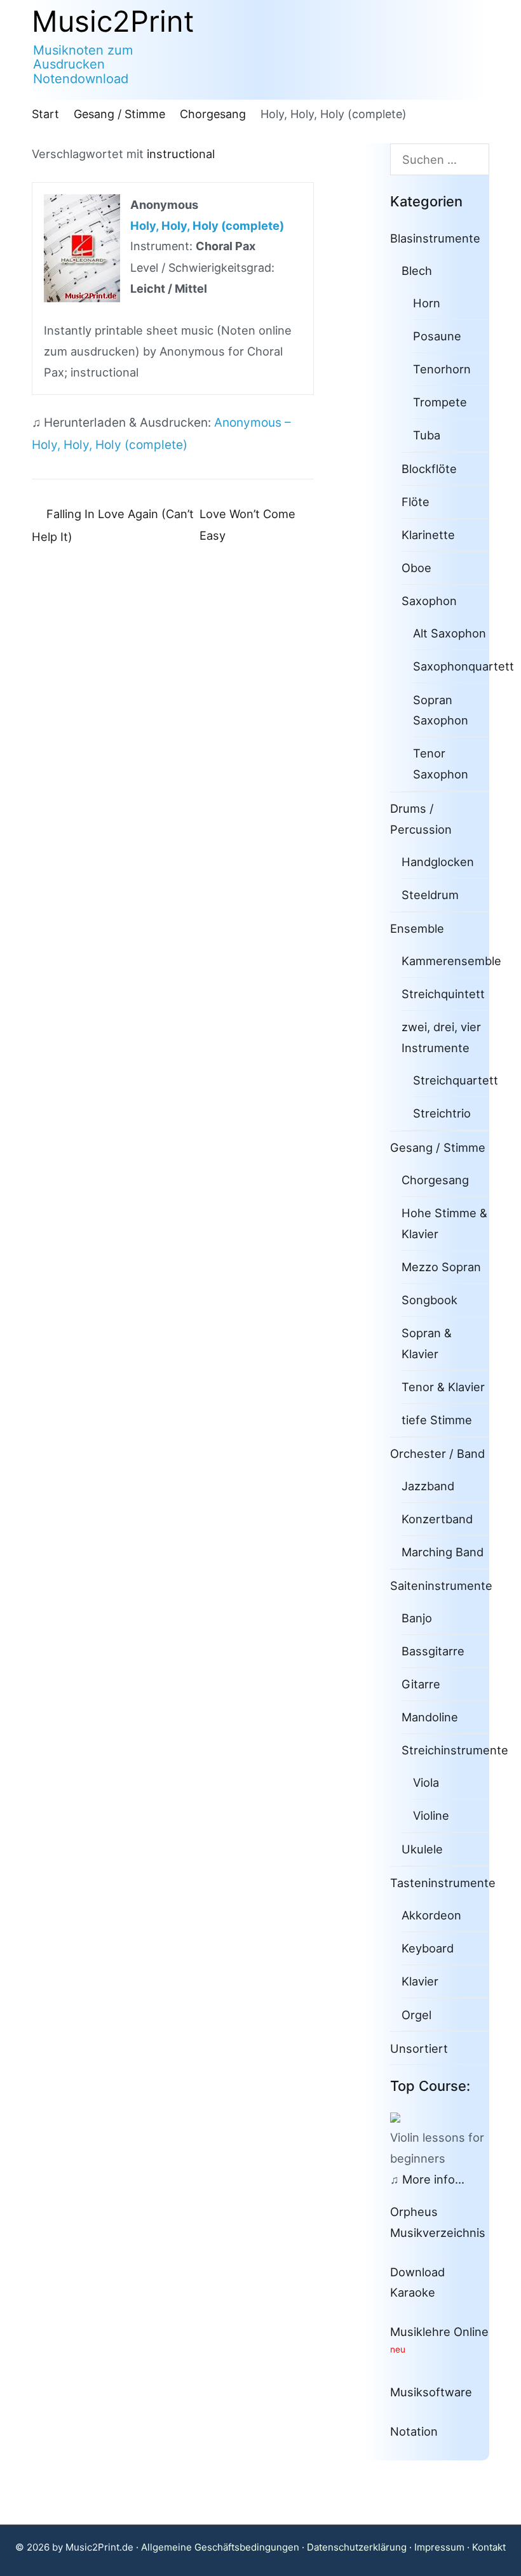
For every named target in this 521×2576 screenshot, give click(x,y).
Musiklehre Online (439, 2332)
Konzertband (437, 1519)
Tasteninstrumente (443, 1883)
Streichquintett (443, 994)
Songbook (430, 1300)
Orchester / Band (437, 1453)
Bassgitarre (433, 1651)
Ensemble (417, 928)
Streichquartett (456, 1080)
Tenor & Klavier (443, 1387)
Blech (417, 270)
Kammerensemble (451, 961)
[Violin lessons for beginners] (400, 2116)
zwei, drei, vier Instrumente (441, 1037)
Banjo (417, 1618)
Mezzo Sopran (441, 1267)
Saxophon (429, 601)
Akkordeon (431, 1915)
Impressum (439, 2547)
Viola (426, 1782)
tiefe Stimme (437, 1420)
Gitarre (421, 1684)
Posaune (437, 336)
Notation (414, 2431)
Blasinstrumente (435, 238)
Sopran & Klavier (427, 1343)
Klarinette (428, 535)
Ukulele (422, 1849)
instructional (181, 154)
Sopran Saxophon (441, 710)
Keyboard (428, 1948)
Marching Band (443, 1552)
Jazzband (428, 1486)
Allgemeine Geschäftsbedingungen (220, 2547)
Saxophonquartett (463, 666)
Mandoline (430, 1717)
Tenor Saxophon (441, 764)
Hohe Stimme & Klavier (444, 1223)
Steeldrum (430, 895)
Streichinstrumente (455, 1750)
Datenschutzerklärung (357, 2547)
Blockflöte (429, 469)
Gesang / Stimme (438, 1147)
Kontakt (489, 2547)
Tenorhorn (442, 369)
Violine (431, 1815)
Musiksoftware (431, 2392)
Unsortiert (419, 2048)
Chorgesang (435, 1180)
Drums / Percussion (421, 819)
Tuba (427, 435)
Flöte (416, 502)
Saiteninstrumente (441, 1585)
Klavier (420, 1981)
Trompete (440, 402)
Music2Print (113, 21)
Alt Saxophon (450, 633)
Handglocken (438, 862)
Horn (427, 303)
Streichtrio (442, 1113)
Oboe (416, 568)
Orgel (416, 2015)
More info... (433, 2179)
